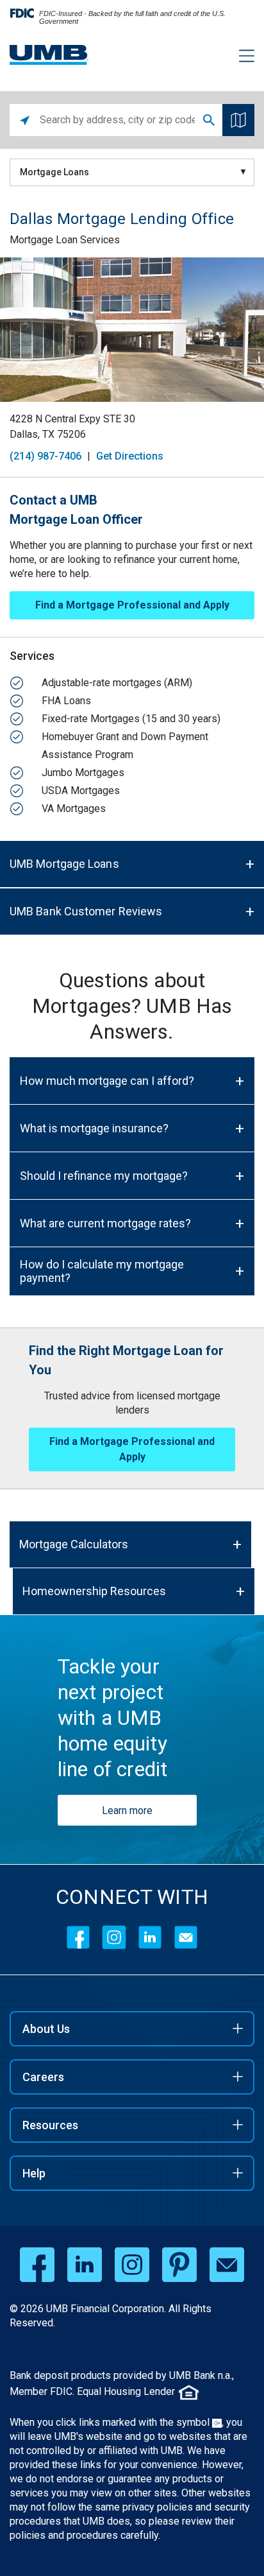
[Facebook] (78, 1937)
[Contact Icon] (186, 1937)
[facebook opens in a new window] (37, 2265)
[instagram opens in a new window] (132, 2265)
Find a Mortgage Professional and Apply (132, 605)
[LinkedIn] (150, 1937)
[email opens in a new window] (227, 2265)
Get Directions (130, 456)
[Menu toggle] (239, 58)
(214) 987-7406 (45, 456)
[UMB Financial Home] (49, 55)
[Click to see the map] (238, 120)
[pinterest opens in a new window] (179, 2265)
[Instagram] (114, 1937)
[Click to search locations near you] (25, 120)
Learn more (127, 1811)
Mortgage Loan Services (65, 240)
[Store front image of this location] (132, 330)
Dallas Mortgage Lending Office (122, 219)
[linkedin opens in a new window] (85, 2265)
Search (209, 120)
